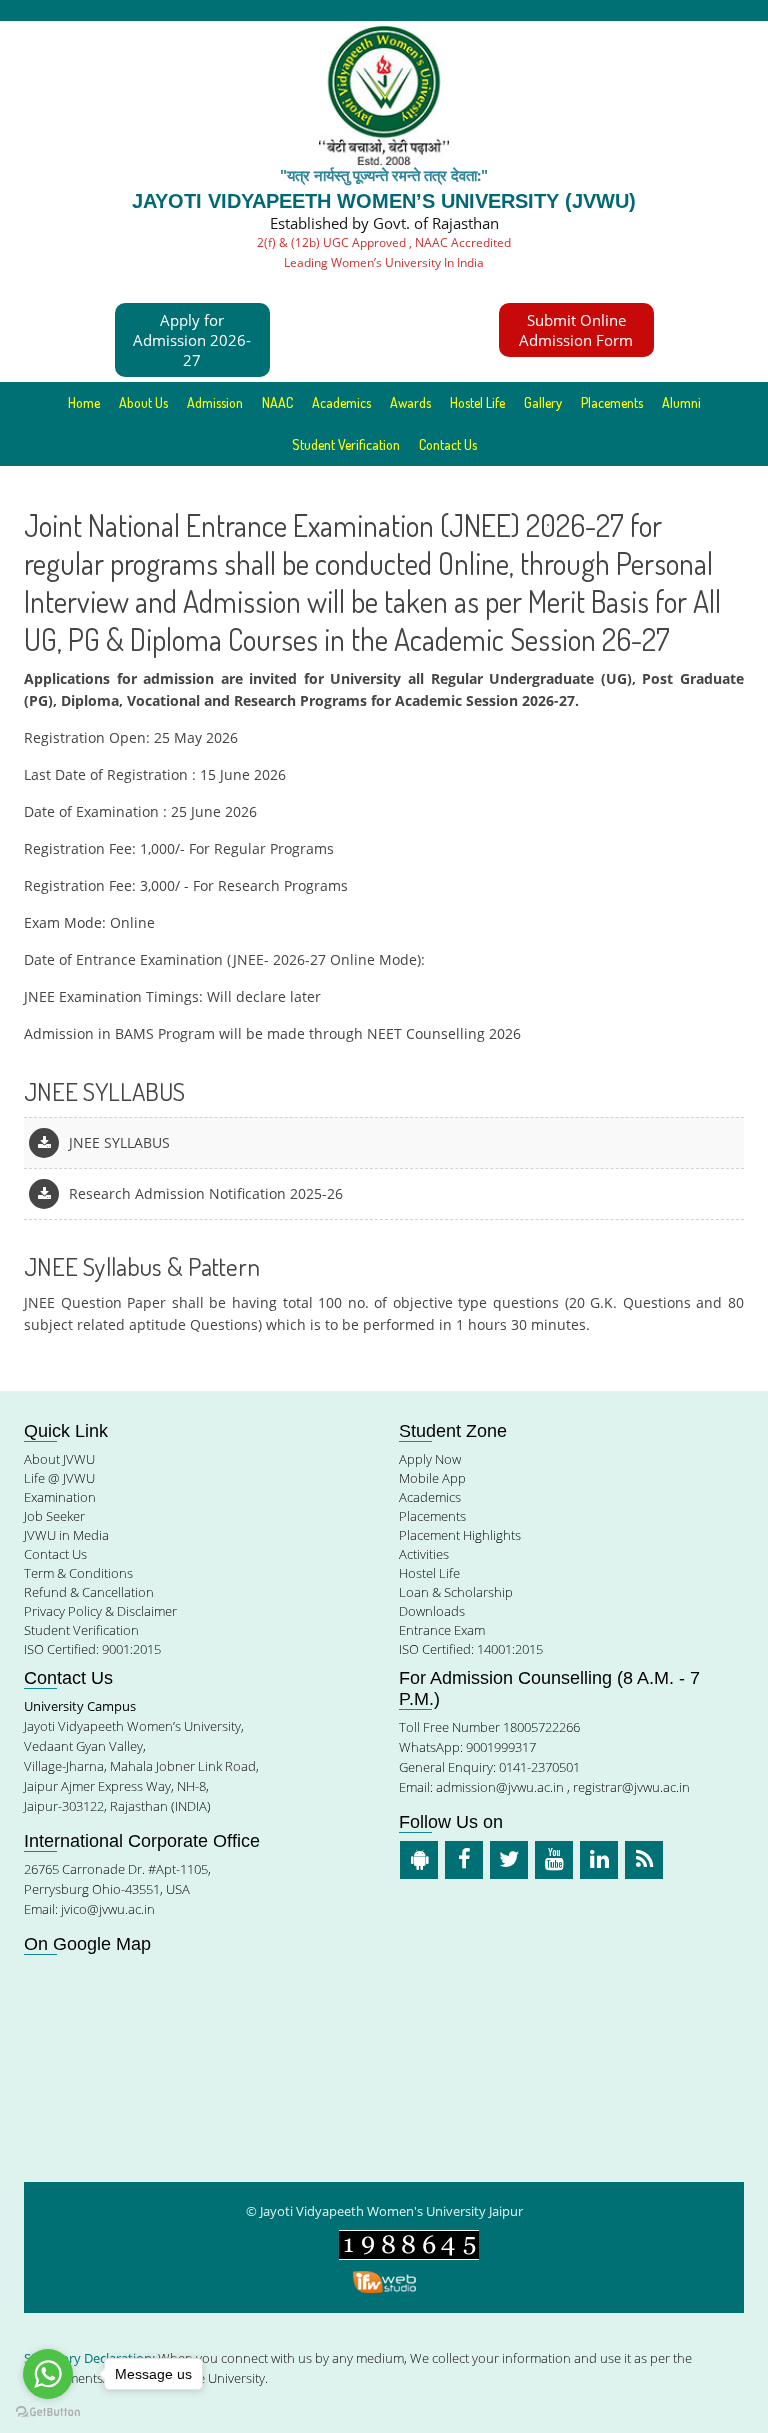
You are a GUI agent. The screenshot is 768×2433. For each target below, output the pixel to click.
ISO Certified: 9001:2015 (92, 1649)
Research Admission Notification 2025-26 (206, 1193)
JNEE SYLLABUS (119, 1142)
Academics (430, 1497)
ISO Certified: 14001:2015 (471, 1649)
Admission (215, 402)
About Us (143, 402)
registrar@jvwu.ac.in (631, 1787)
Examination (60, 1497)
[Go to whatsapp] (48, 2374)
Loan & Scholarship (456, 1592)
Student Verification (346, 444)
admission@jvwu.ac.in (500, 1787)
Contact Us (448, 444)
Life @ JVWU (59, 1478)
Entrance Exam (442, 1630)
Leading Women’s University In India (384, 262)
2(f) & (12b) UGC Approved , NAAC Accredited (384, 242)
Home (84, 402)
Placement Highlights (460, 1535)
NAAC (277, 402)
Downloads (432, 1611)
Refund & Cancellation (89, 1592)
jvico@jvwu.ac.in (108, 1909)
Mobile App (432, 1478)
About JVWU (59, 1459)
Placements (612, 402)
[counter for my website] (409, 2243)
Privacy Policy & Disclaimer (100, 1611)
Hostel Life (477, 402)
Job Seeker (54, 1516)
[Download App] (419, 1860)
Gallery (543, 402)
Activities (424, 1554)
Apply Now (430, 1459)
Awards (410, 402)
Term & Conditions (78, 1573)
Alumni (681, 402)
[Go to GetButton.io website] (48, 2412)
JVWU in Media (66, 1535)
